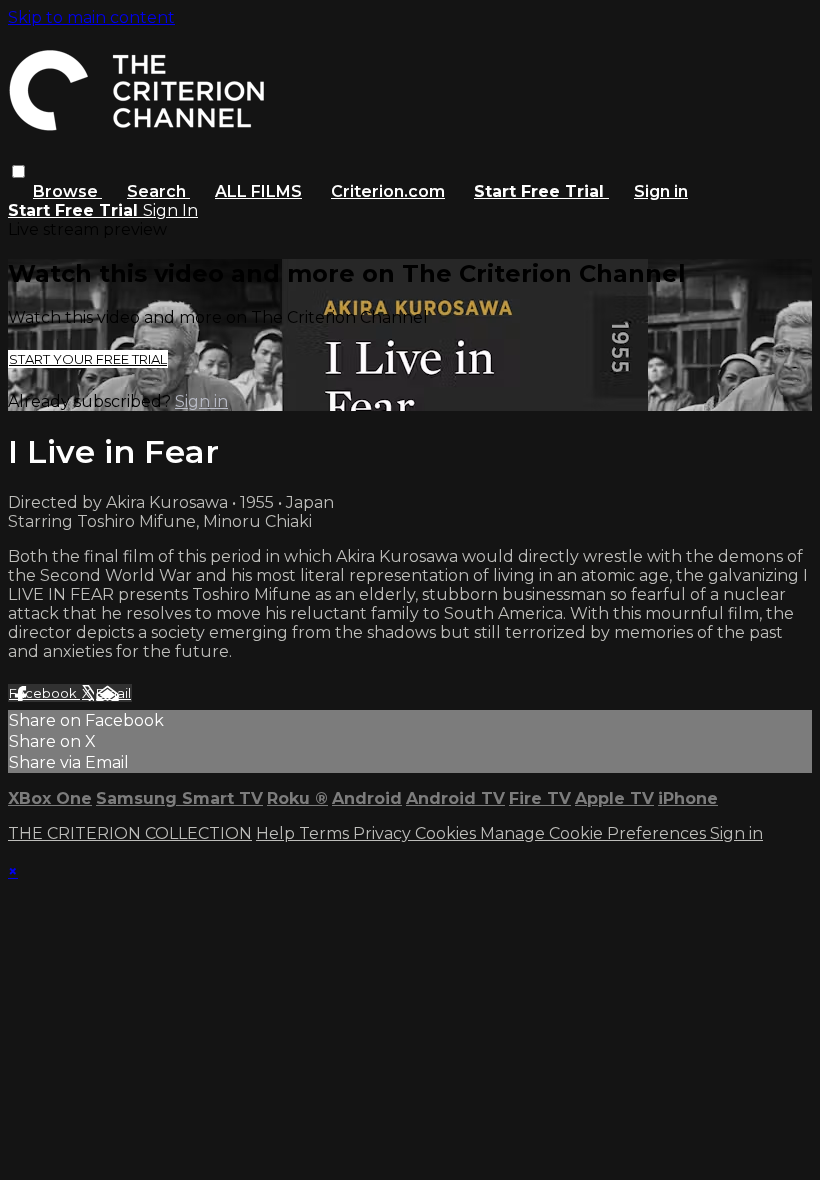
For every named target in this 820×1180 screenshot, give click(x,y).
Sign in (661, 191)
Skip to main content (91, 17)
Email (113, 693)
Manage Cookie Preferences (595, 833)
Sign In (170, 210)
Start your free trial (88, 359)
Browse (67, 191)
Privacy (384, 833)
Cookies (447, 833)
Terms (326, 833)
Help (277, 833)
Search (158, 191)
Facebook (44, 693)
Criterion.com (388, 191)
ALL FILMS (258, 191)
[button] (18, 171)
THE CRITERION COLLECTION (130, 833)
